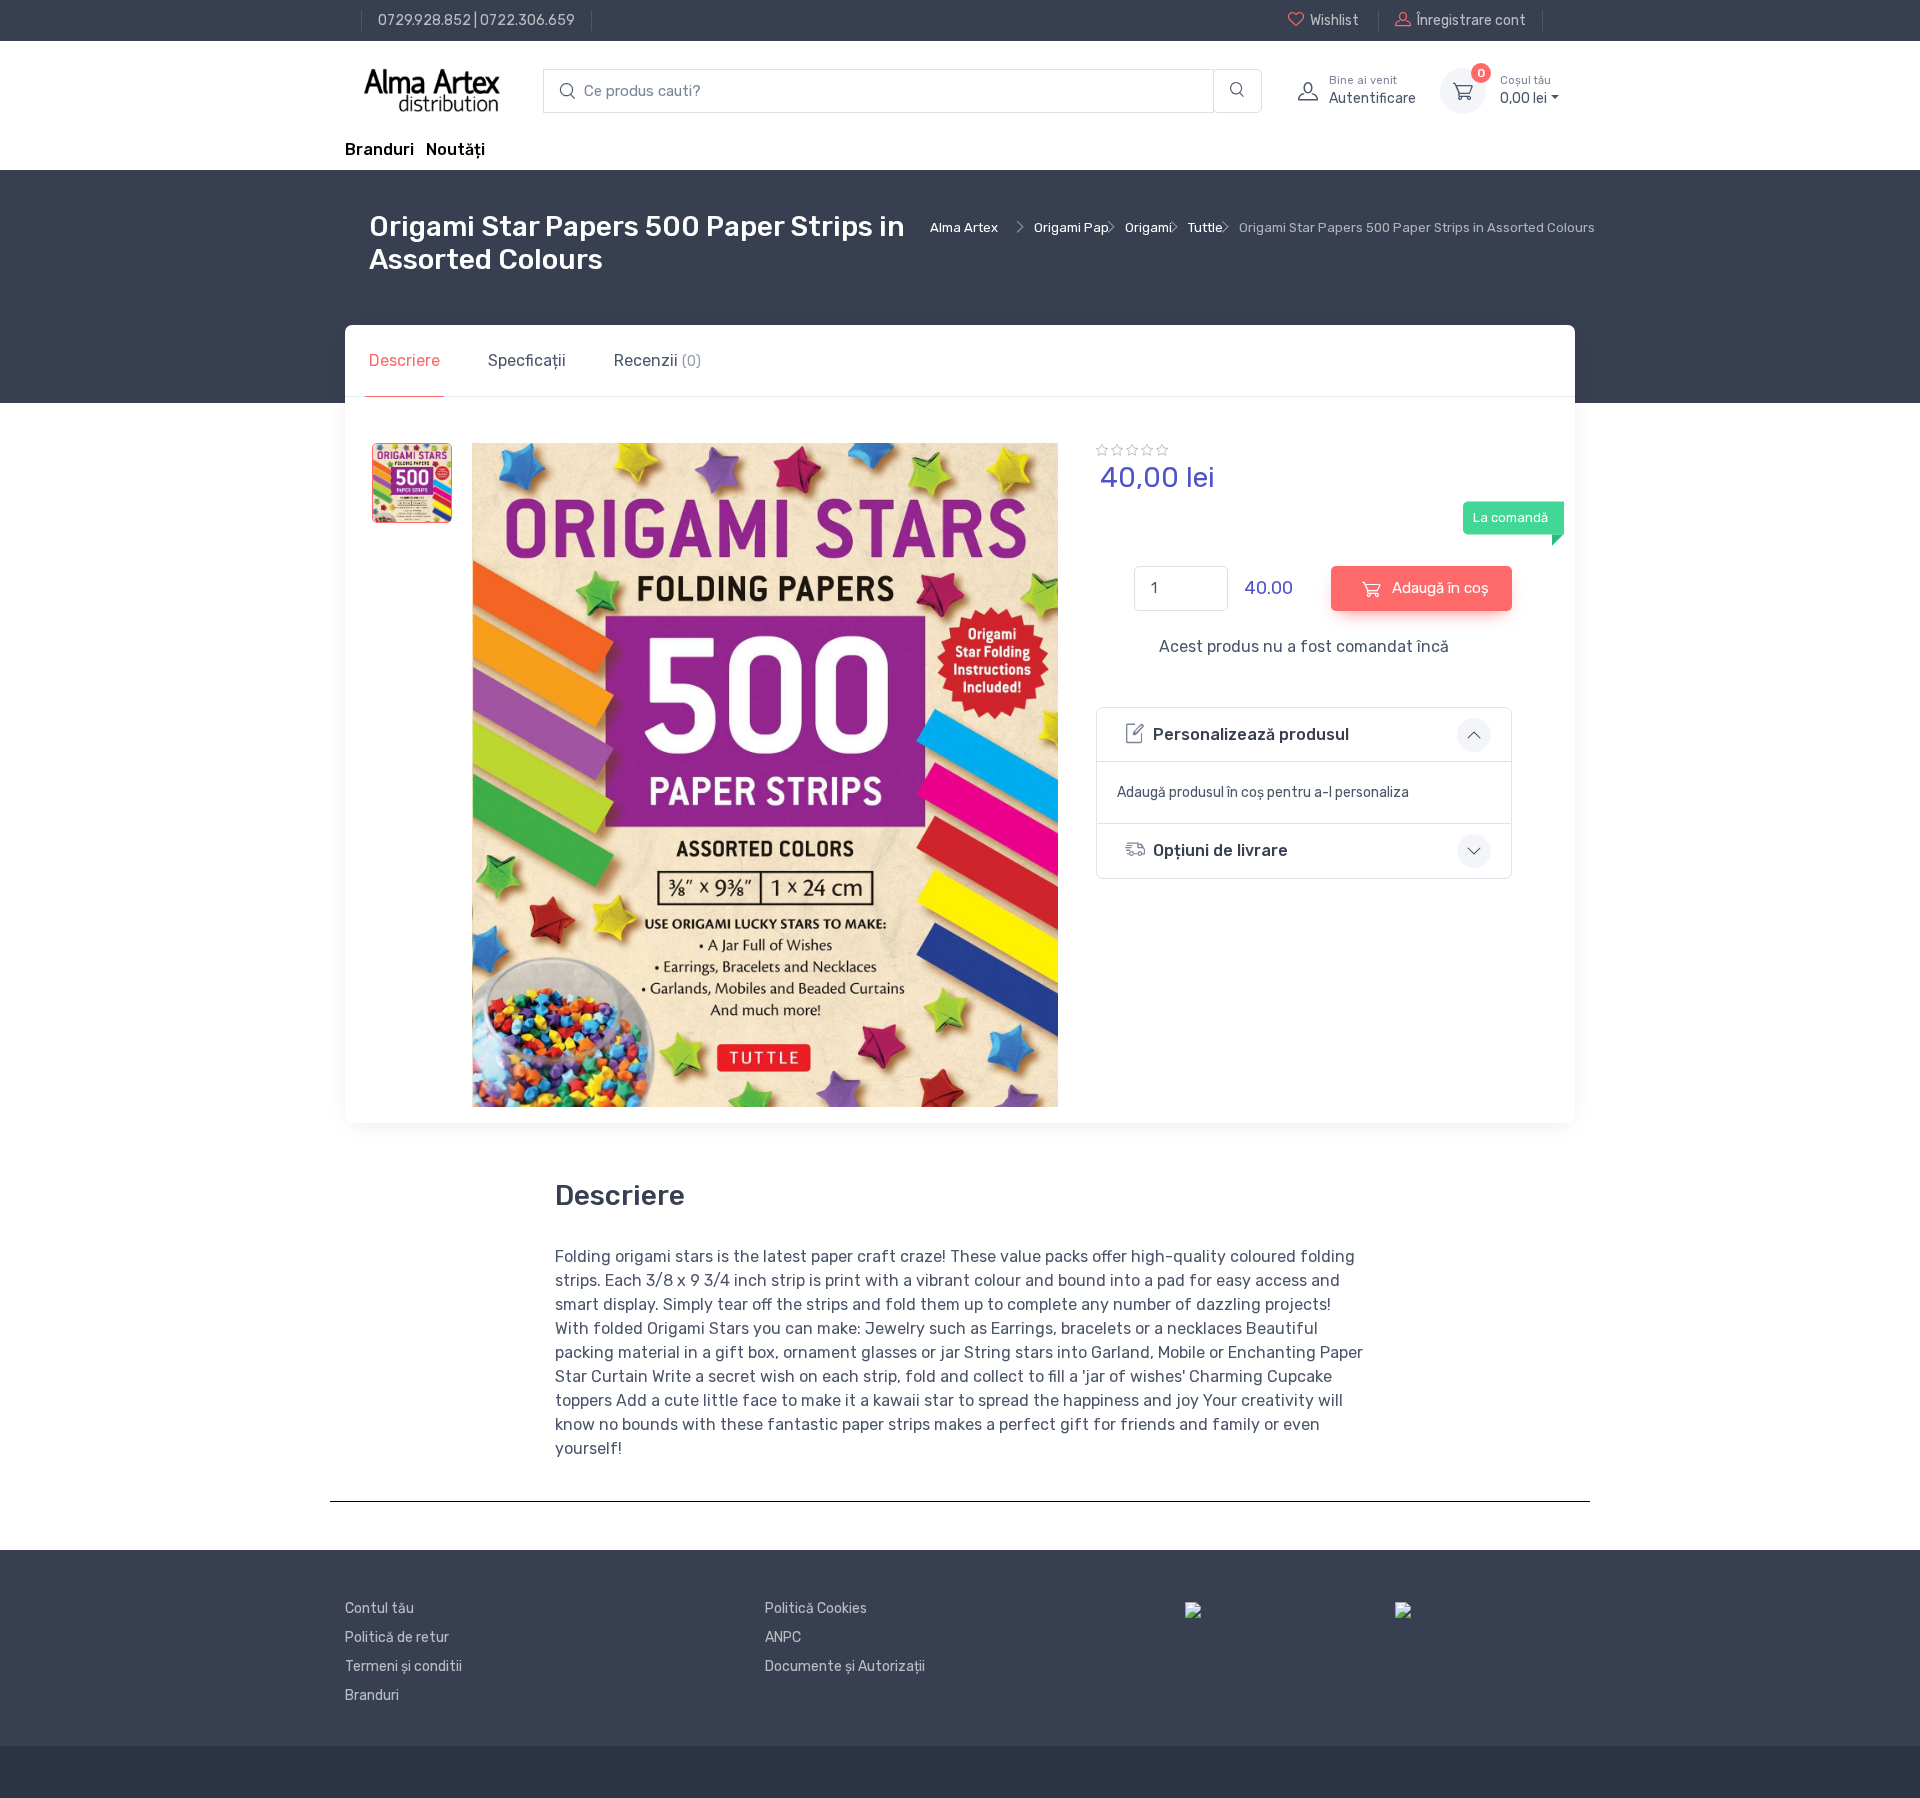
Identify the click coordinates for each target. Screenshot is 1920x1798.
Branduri (379, 149)
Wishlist (1334, 20)
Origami (1148, 227)
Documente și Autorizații (845, 1666)
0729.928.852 (424, 20)
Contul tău (379, 1608)
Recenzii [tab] (657, 360)
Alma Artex (964, 227)
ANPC (783, 1637)
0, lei (1525, 90)
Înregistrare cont (1471, 20)
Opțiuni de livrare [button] (1220, 850)
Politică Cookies (816, 1608)
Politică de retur (397, 1637)
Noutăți (455, 149)
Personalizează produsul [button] (1251, 734)
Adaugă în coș (1438, 588)
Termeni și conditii (403, 1666)
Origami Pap (1071, 227)
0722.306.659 (527, 20)
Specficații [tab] (527, 360)
